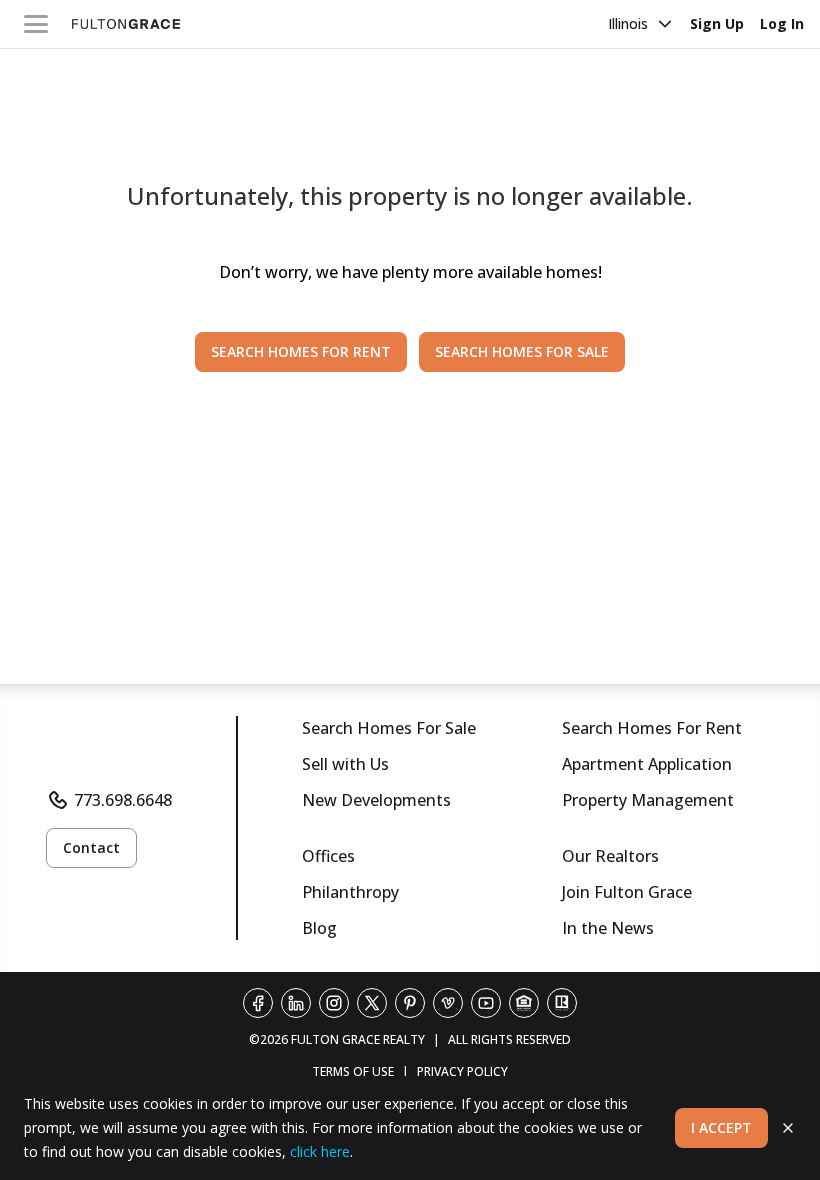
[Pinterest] (410, 1003)
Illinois (628, 23)
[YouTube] (486, 1003)
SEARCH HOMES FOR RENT (301, 351)
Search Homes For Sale (389, 728)
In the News (608, 928)
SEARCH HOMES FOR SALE (522, 351)
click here (320, 1151)
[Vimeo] (448, 1003)
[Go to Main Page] (126, 24)
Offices (328, 856)
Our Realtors (610, 856)
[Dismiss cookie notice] (788, 1128)
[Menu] (36, 24)
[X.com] (372, 1003)
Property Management (648, 800)
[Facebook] (258, 1003)
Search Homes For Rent (652, 728)
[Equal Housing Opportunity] (524, 1003)
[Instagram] (334, 1003)
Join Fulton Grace (627, 892)
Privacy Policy (462, 1071)
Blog (319, 928)
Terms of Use (353, 1071)
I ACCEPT (721, 1127)
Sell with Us (345, 764)
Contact (91, 847)
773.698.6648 (123, 800)
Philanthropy (350, 892)
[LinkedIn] (296, 1003)
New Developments (376, 800)
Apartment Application (647, 764)
